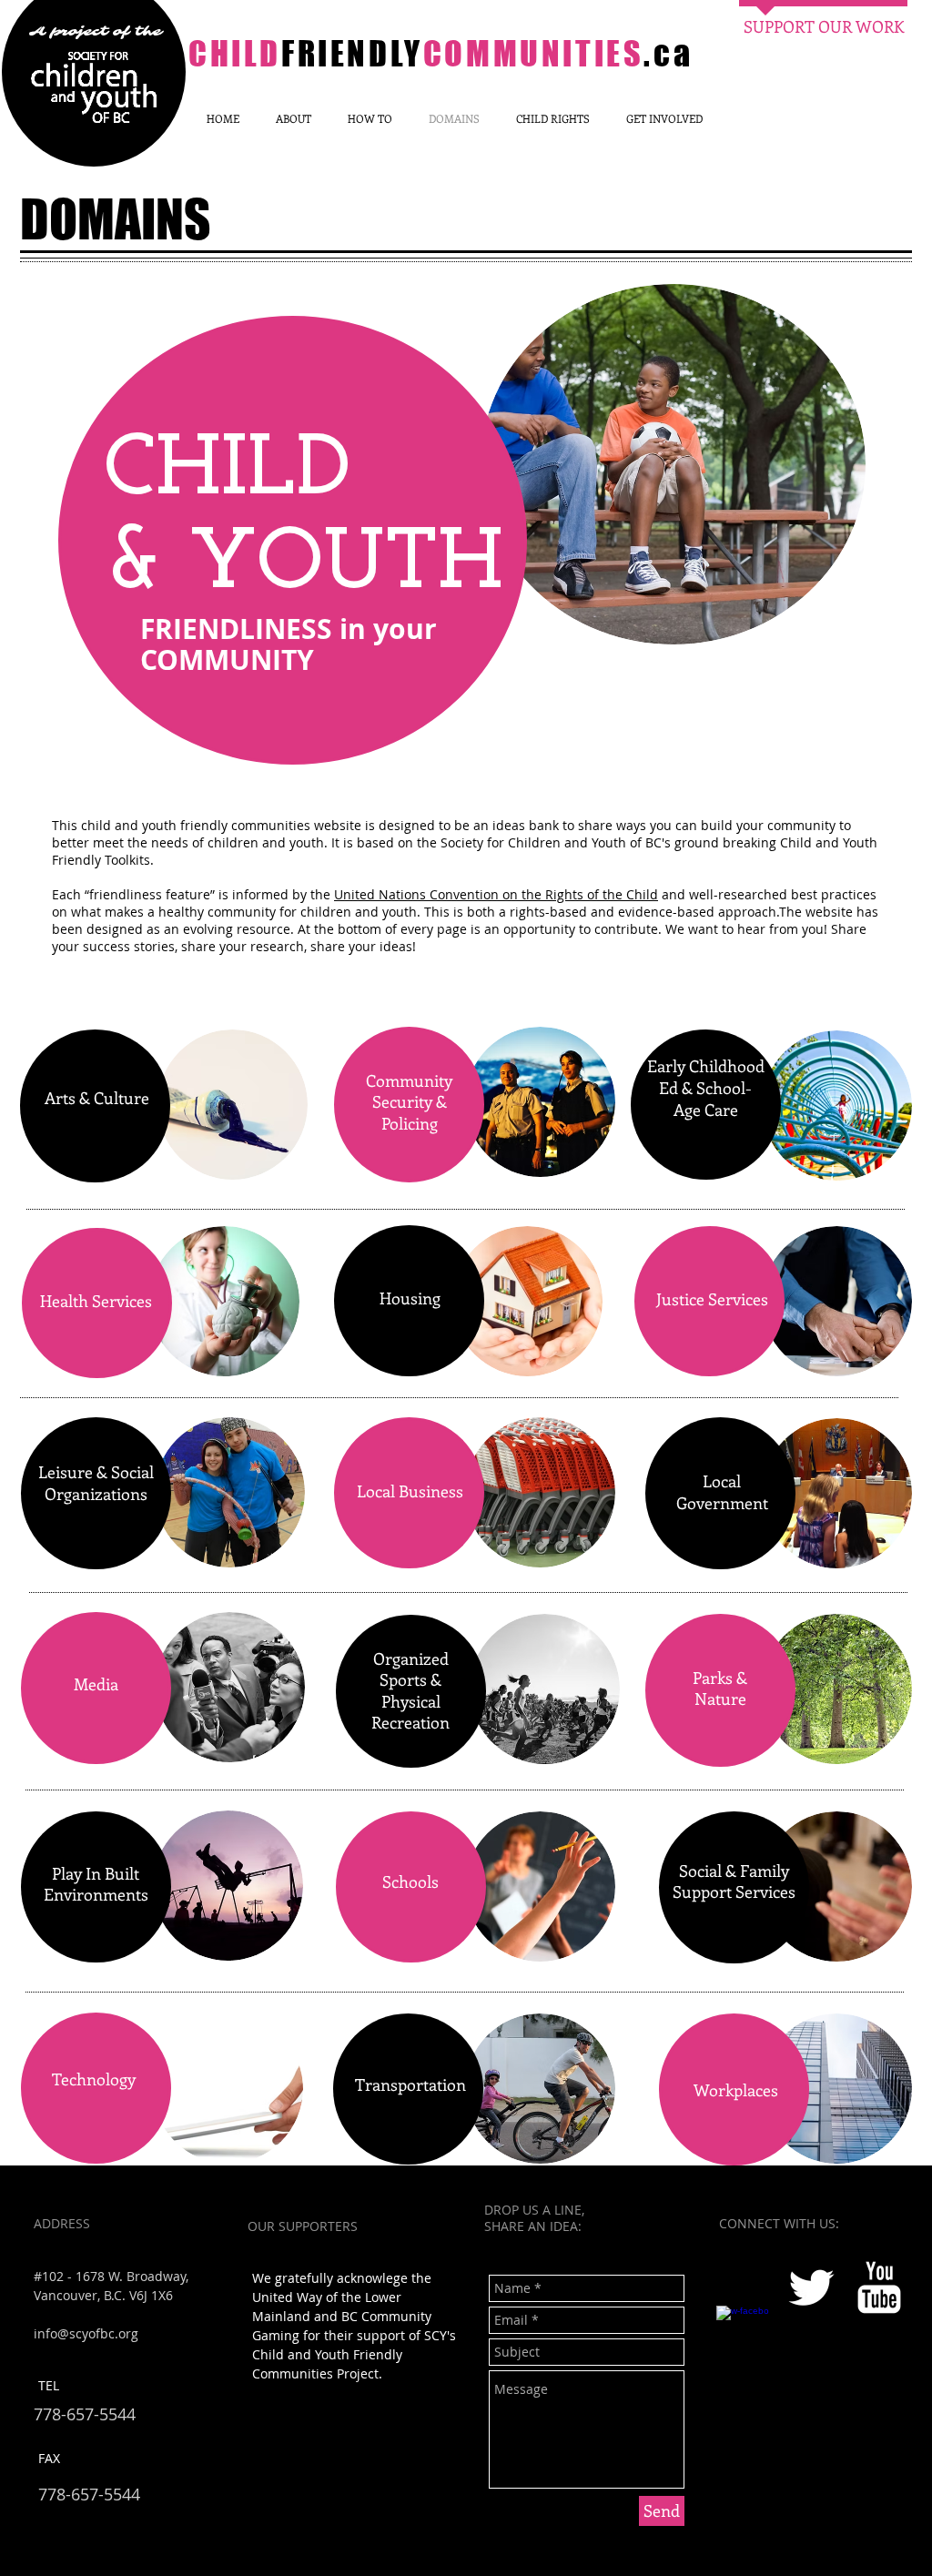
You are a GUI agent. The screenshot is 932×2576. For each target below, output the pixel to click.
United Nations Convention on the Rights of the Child (496, 894)
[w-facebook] (743, 2332)
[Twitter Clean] (811, 2287)
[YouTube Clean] (879, 2287)
